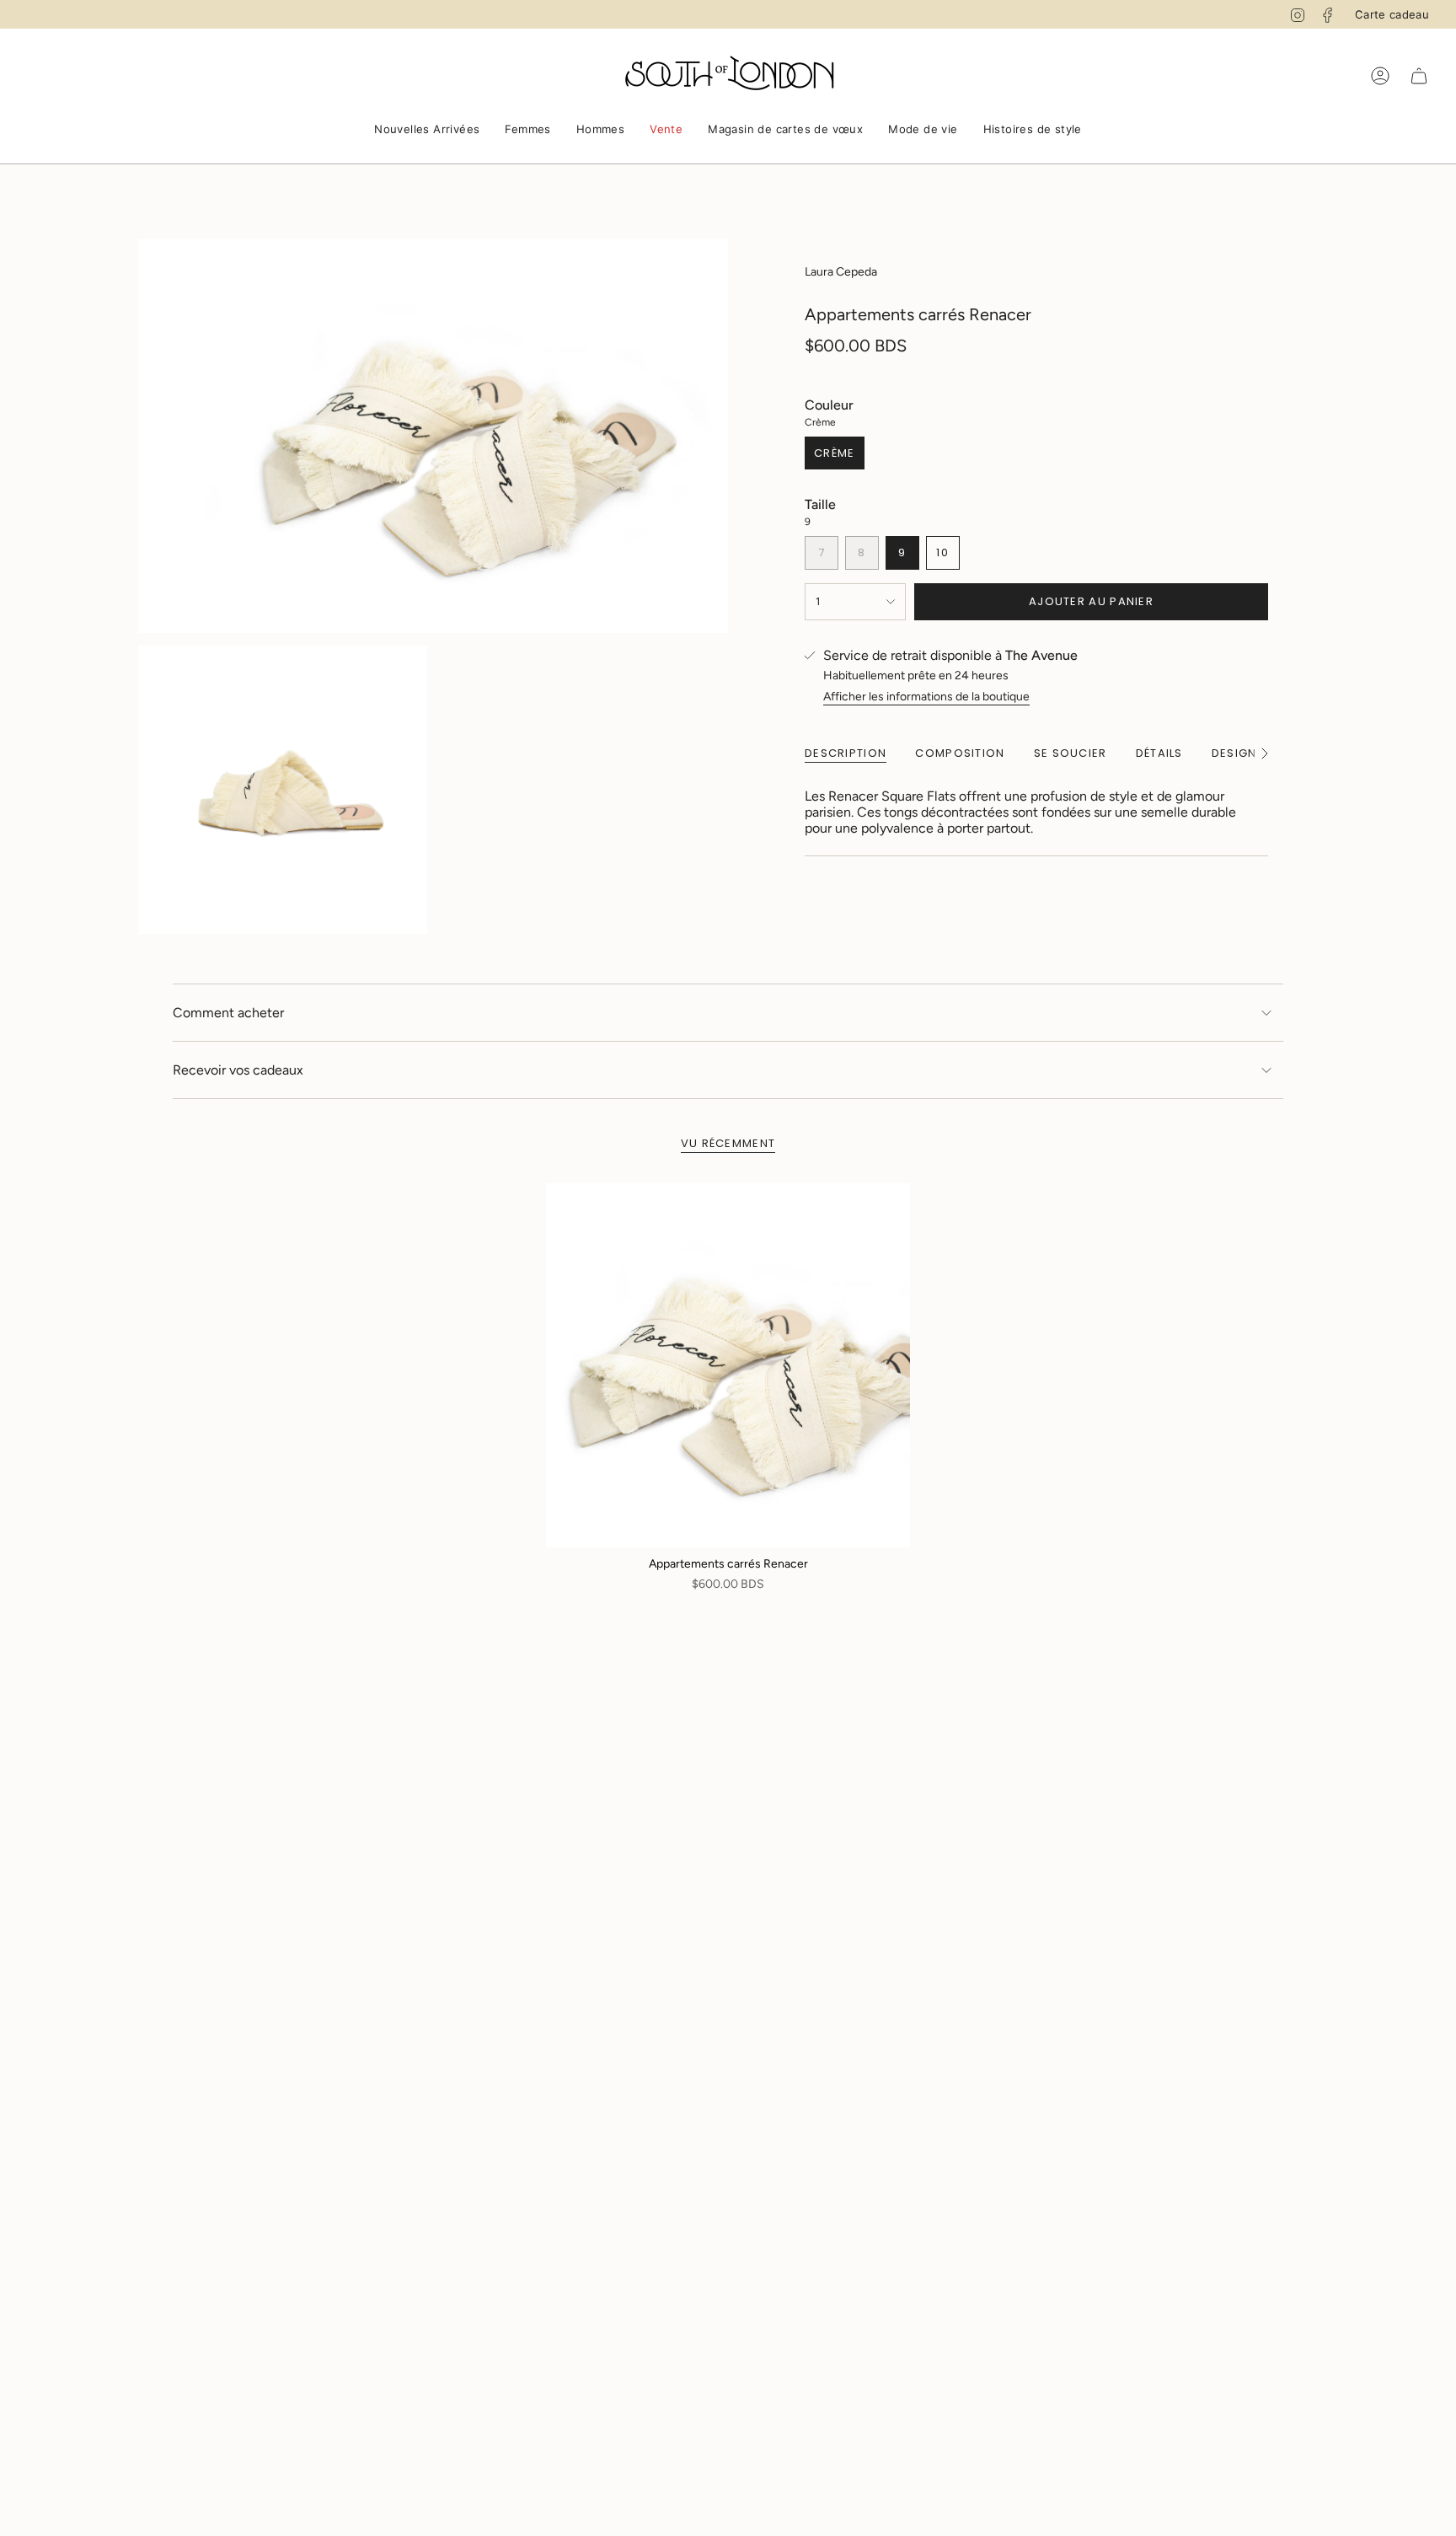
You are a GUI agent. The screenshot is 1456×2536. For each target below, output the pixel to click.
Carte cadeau (1392, 14)
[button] (427, 131)
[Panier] (1419, 76)
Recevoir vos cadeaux (238, 1070)
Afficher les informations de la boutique (926, 697)
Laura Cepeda (841, 272)
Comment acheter (228, 1013)
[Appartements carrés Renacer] (728, 1365)
